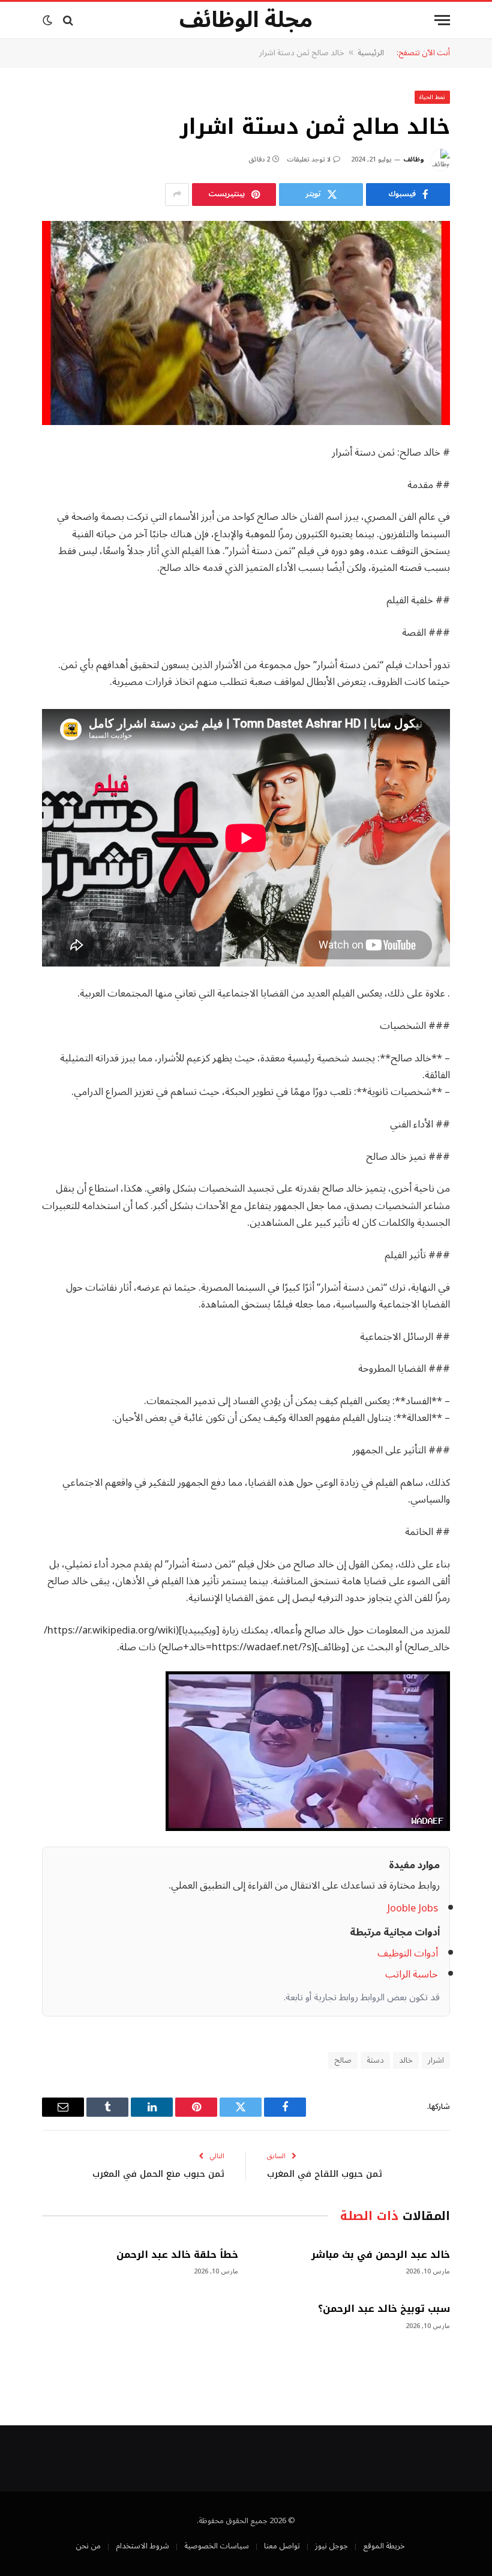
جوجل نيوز (331, 2546)
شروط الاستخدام (142, 2546)
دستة (375, 2060)
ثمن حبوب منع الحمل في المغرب (158, 2174)
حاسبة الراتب (412, 1974)
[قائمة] (442, 20)
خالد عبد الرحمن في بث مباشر (381, 2255)
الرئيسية (371, 53)
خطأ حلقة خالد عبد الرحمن (177, 2255)
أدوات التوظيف (408, 1953)
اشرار (436, 2060)
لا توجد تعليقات (309, 159)
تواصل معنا (282, 2546)
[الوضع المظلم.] (49, 20)
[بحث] (68, 20)
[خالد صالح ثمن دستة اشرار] (246, 323)
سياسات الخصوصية (217, 2546)
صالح (343, 2060)
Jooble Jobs (412, 1908)
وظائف (414, 159)
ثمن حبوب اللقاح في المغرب (325, 2174)
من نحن (88, 2546)
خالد (406, 2060)
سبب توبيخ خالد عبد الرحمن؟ (384, 2309)
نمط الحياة (433, 97)
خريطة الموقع (384, 2546)
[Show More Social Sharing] (177, 195)
